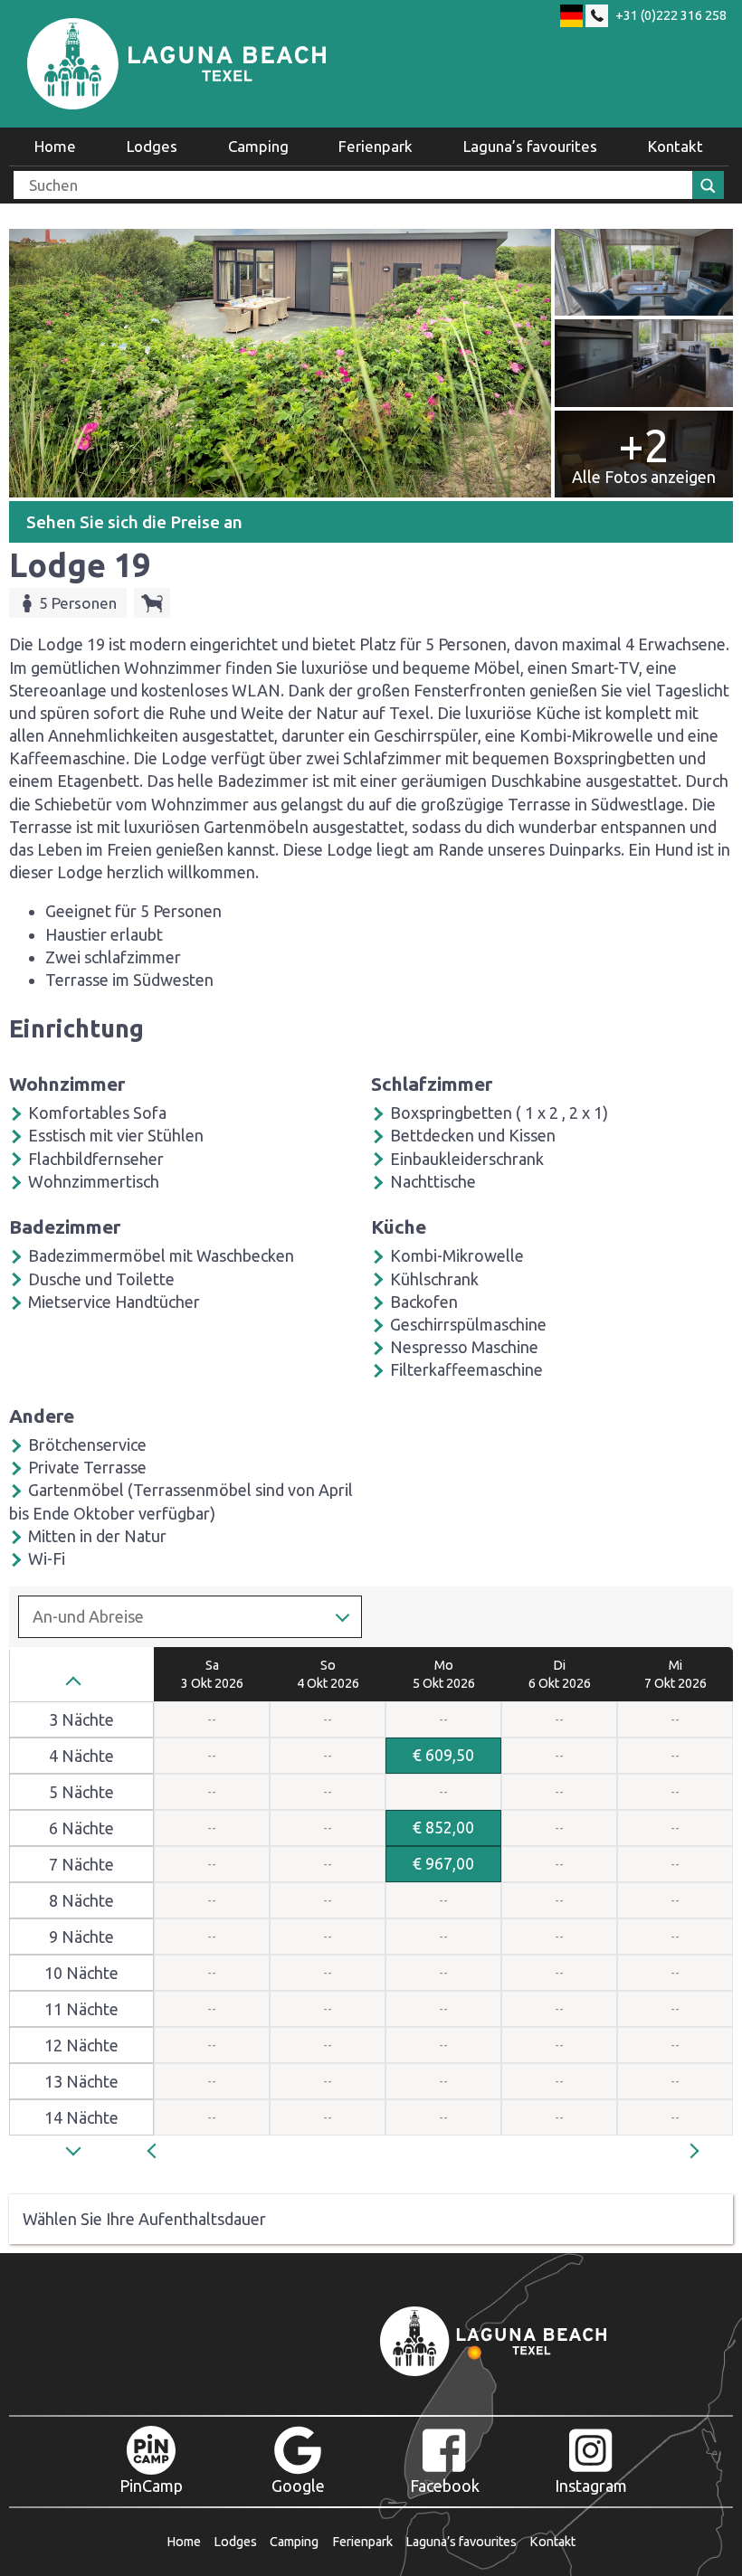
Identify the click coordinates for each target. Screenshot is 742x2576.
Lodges (152, 146)
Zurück (172, 2149)
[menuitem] (55, 147)
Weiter (701, 2149)
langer (77, 2156)
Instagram (591, 2486)
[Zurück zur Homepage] (176, 64)
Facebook (445, 2486)
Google (298, 2486)
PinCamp (151, 2486)
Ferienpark (376, 146)
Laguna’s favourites (530, 146)
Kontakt (675, 146)
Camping (258, 146)
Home (55, 146)
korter (77, 1683)
